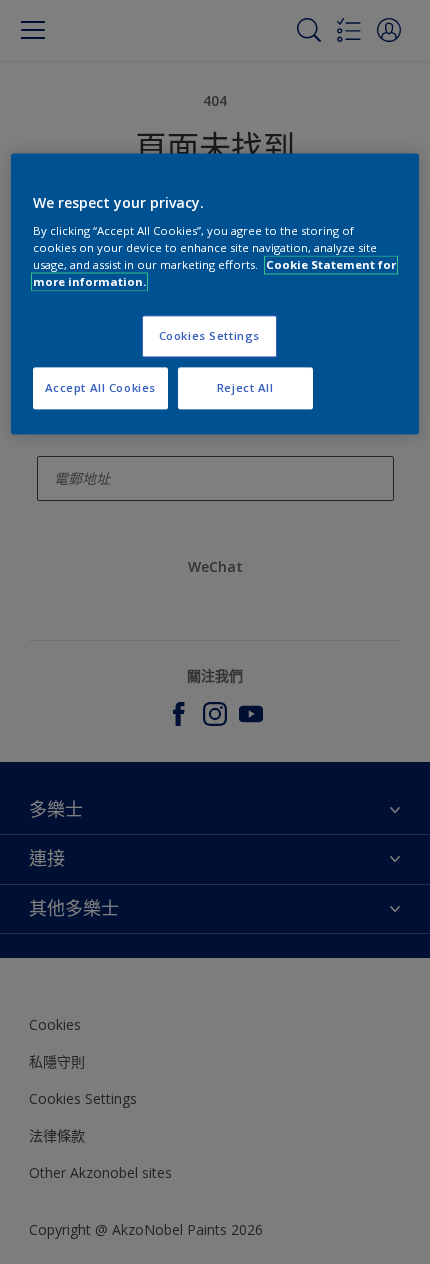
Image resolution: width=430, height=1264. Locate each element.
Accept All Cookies (100, 388)
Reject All (245, 388)
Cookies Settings (209, 336)
